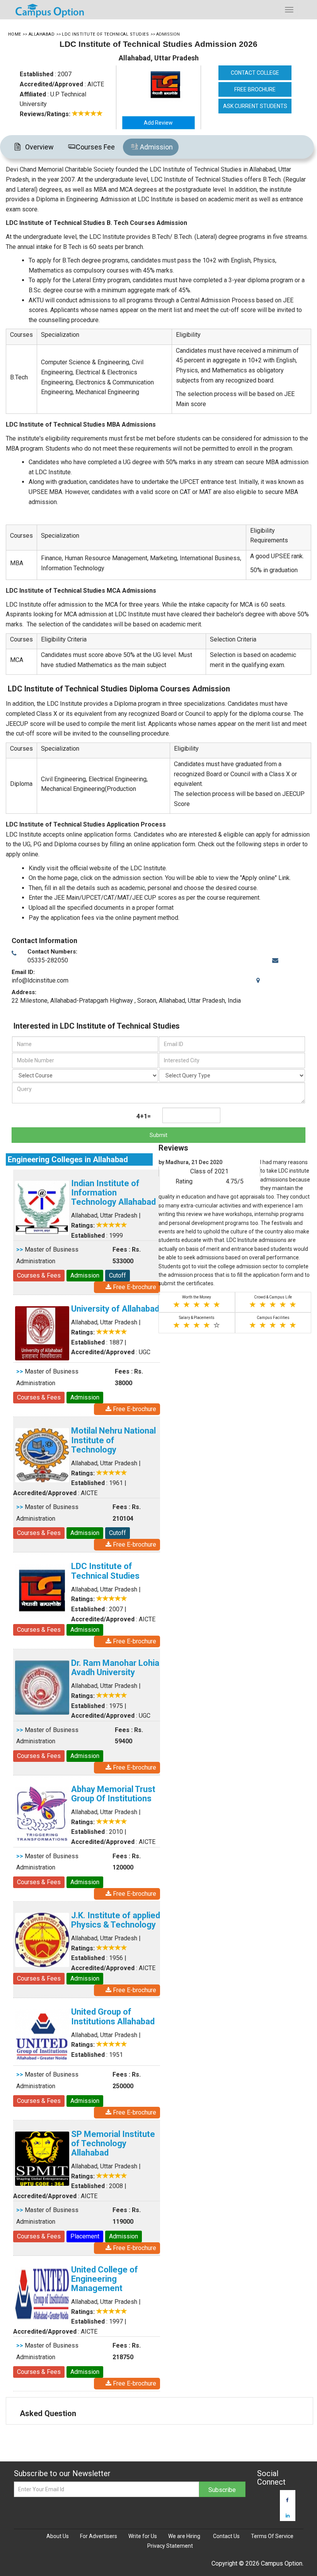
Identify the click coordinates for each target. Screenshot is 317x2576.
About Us (58, 2536)
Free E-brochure (134, 1409)
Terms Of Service (272, 2536)
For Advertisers (99, 2536)
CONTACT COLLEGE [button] (255, 73)
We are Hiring (184, 2536)
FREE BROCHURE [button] (255, 89)
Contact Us (226, 2536)
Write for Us (143, 2536)
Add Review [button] (158, 123)
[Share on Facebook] (287, 2500)
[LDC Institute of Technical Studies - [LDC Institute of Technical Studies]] (168, 85)
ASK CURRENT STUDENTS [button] (255, 106)
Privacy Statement (170, 2546)
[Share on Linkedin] (288, 2516)
